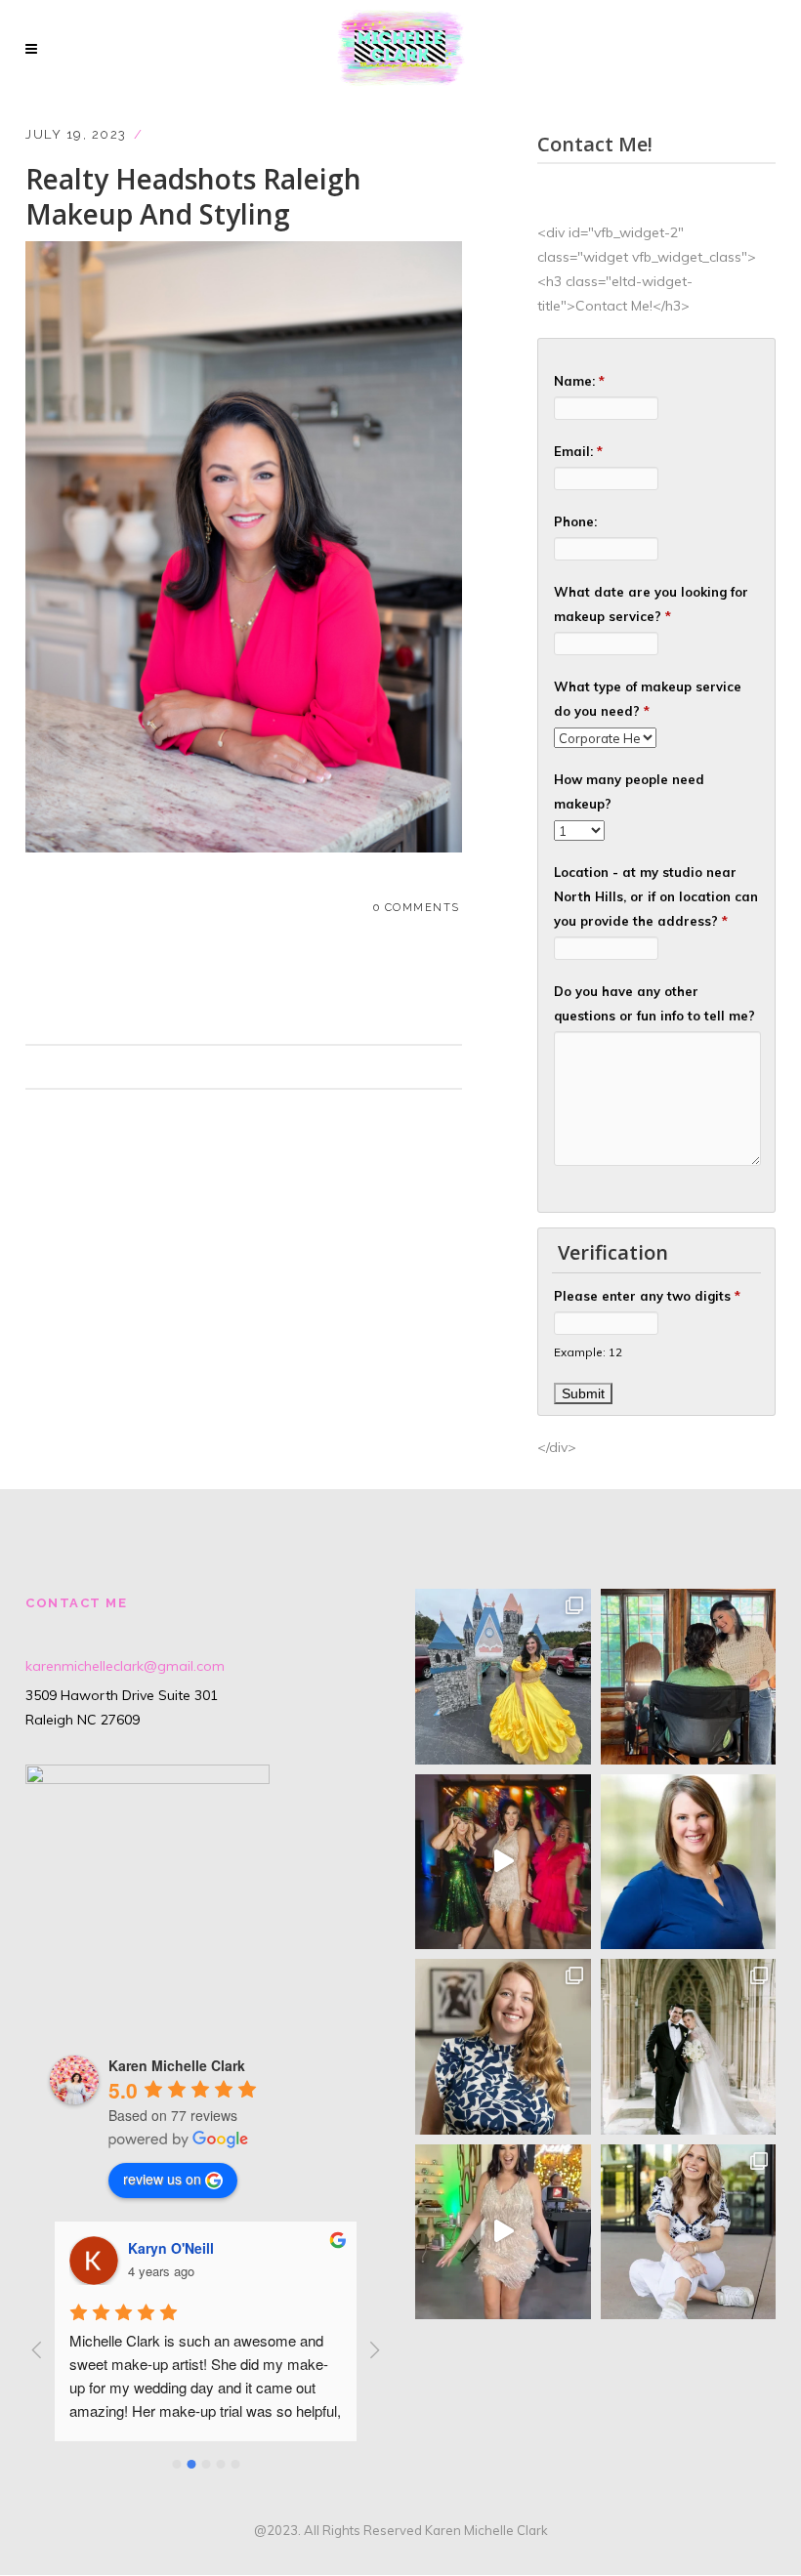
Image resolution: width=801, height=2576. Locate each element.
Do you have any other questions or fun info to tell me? (654, 1003)
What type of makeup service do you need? (648, 699)
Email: (578, 451)
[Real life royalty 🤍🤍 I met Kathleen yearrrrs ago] (689, 2047)
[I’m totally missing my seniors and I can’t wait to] (689, 2232)
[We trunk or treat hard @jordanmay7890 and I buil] (503, 1677)
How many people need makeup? (629, 791)
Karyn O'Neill (171, 2248)
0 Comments (417, 908)
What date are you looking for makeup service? (651, 604)
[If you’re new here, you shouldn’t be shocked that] (503, 1862)
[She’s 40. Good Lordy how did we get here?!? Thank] (503, 2232)
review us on (162, 2179)
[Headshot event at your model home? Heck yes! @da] (503, 2047)
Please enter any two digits (647, 1296)
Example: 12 (588, 1352)
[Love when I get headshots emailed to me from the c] (689, 1862)
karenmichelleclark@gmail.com (125, 1666)
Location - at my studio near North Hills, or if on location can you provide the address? (656, 896)
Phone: (575, 521)
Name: (579, 381)
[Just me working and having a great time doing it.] (689, 1677)
